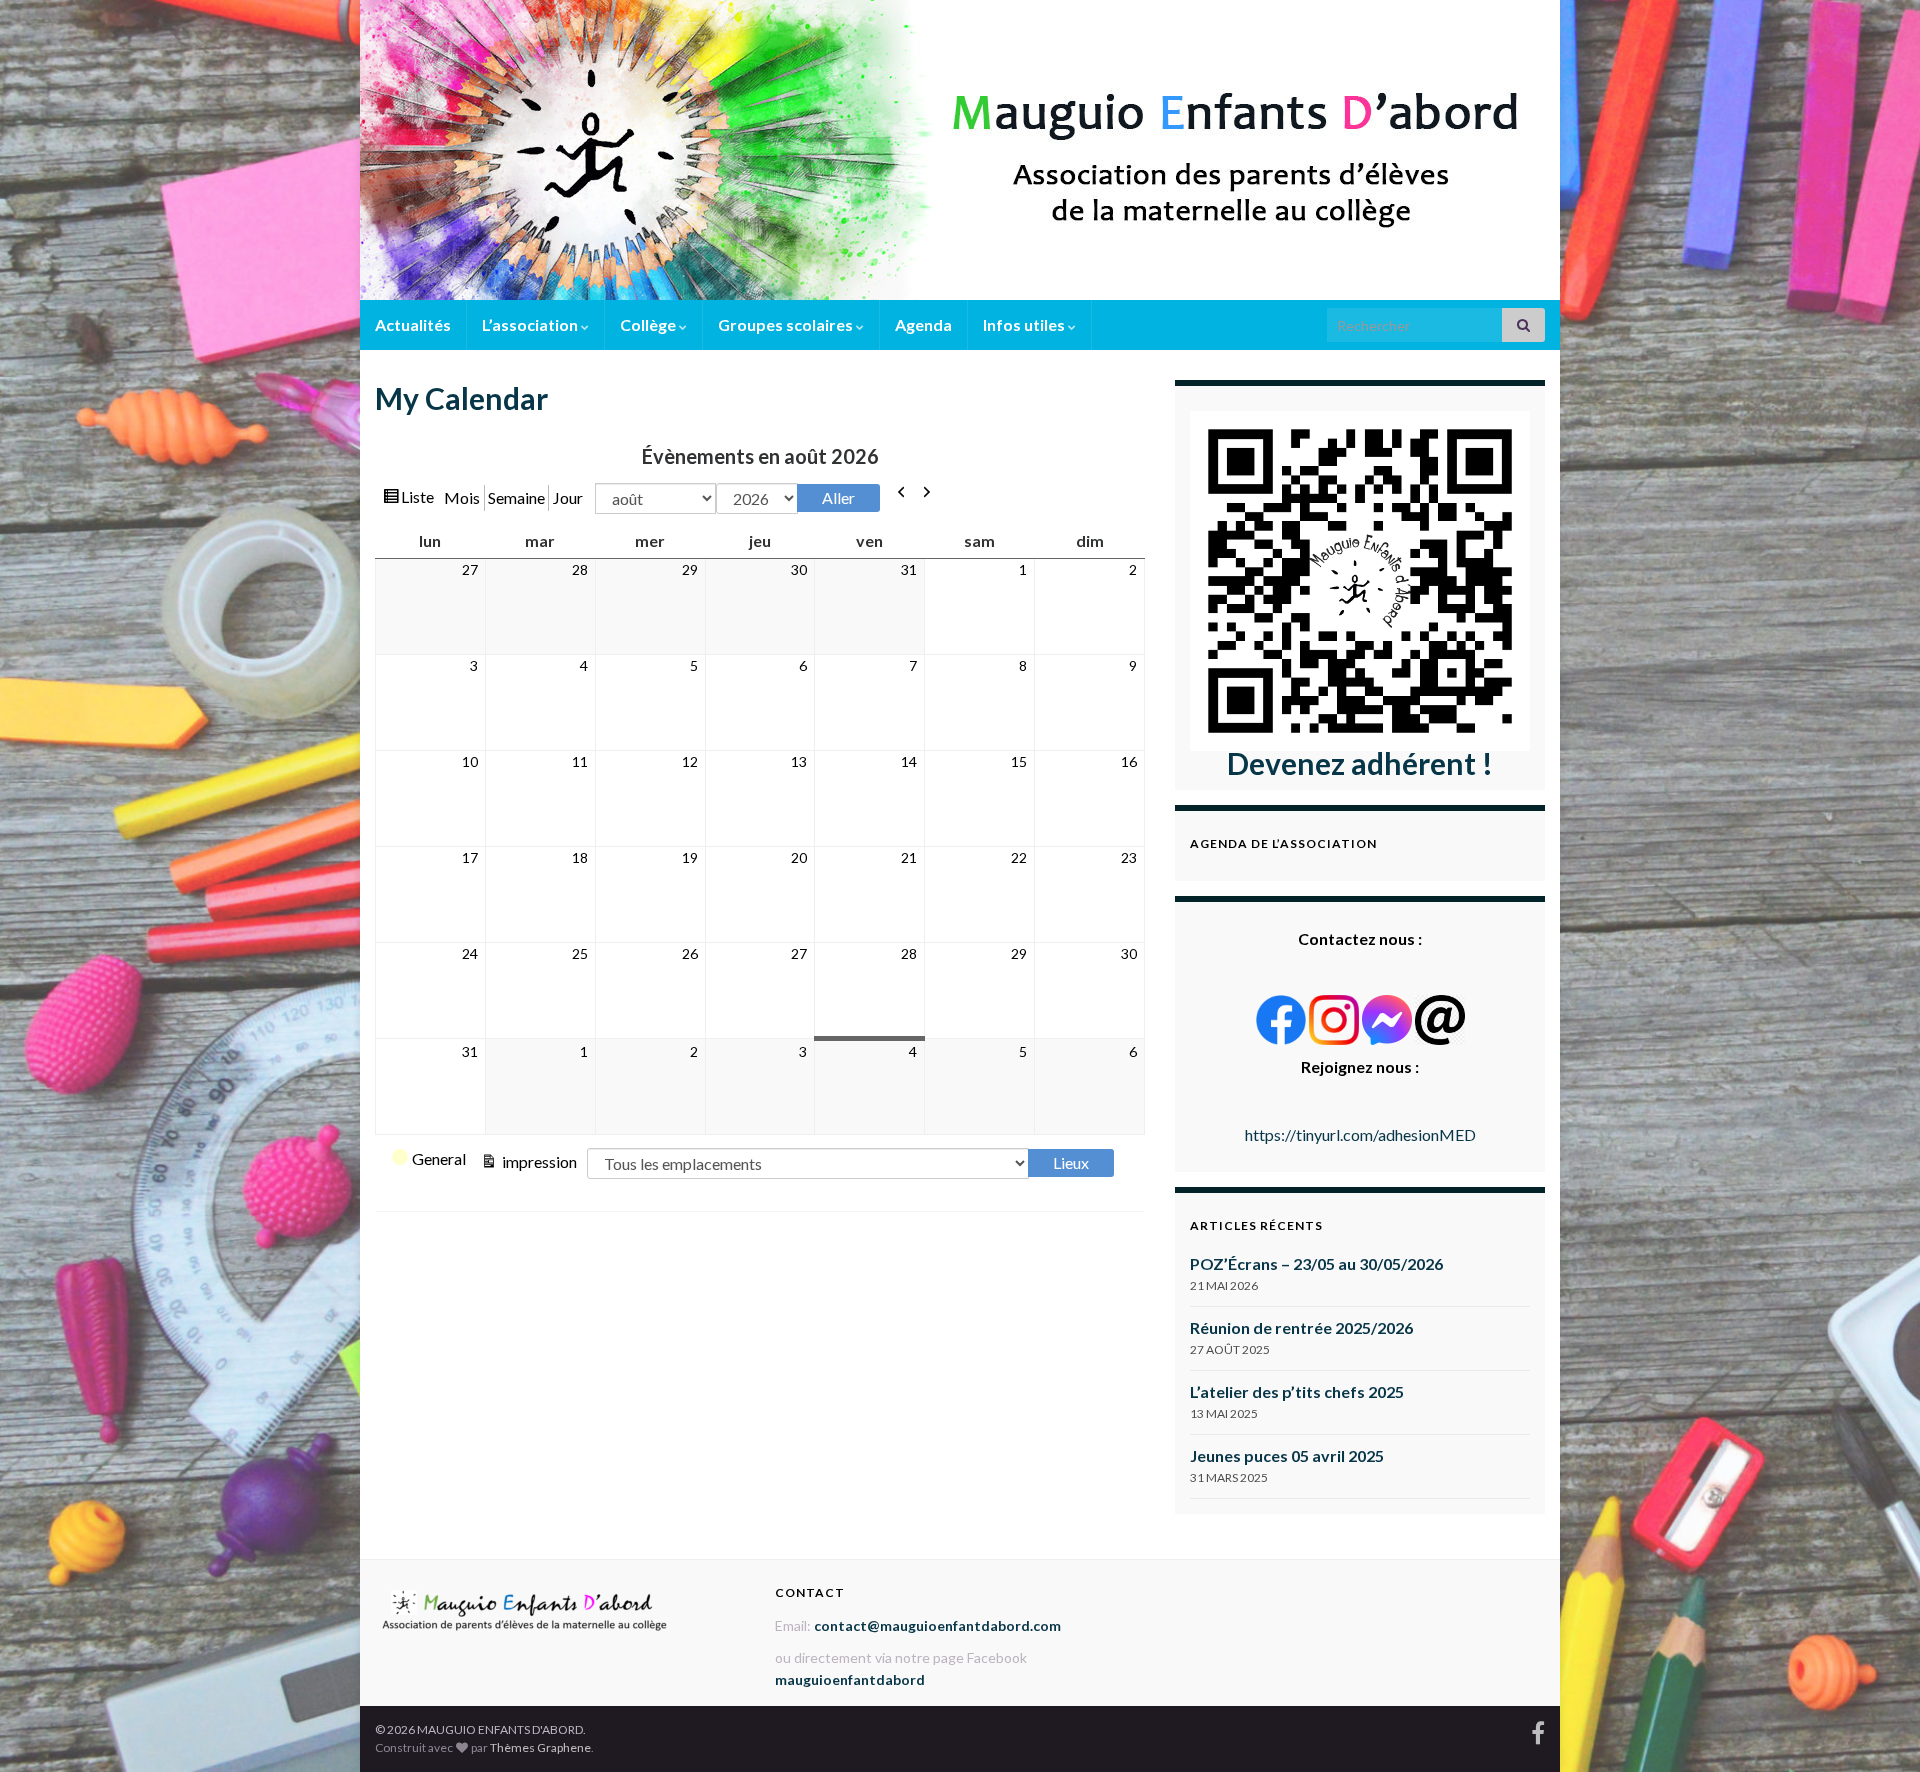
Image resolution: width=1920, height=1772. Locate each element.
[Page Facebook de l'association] (1538, 1729)
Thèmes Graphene (540, 1747)
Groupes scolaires (787, 324)
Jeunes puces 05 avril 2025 (1287, 1455)
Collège (649, 324)
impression (537, 1161)
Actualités (413, 324)
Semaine (516, 497)
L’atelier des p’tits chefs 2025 (1297, 1391)
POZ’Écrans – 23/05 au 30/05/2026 (1316, 1263)
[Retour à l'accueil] (960, 150)
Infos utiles (1025, 324)
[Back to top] (1875, 1727)
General (439, 1158)
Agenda (923, 324)
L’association (531, 324)
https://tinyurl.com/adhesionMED (1360, 1134)
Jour (568, 497)
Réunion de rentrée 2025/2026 (1301, 1327)
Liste (417, 496)
